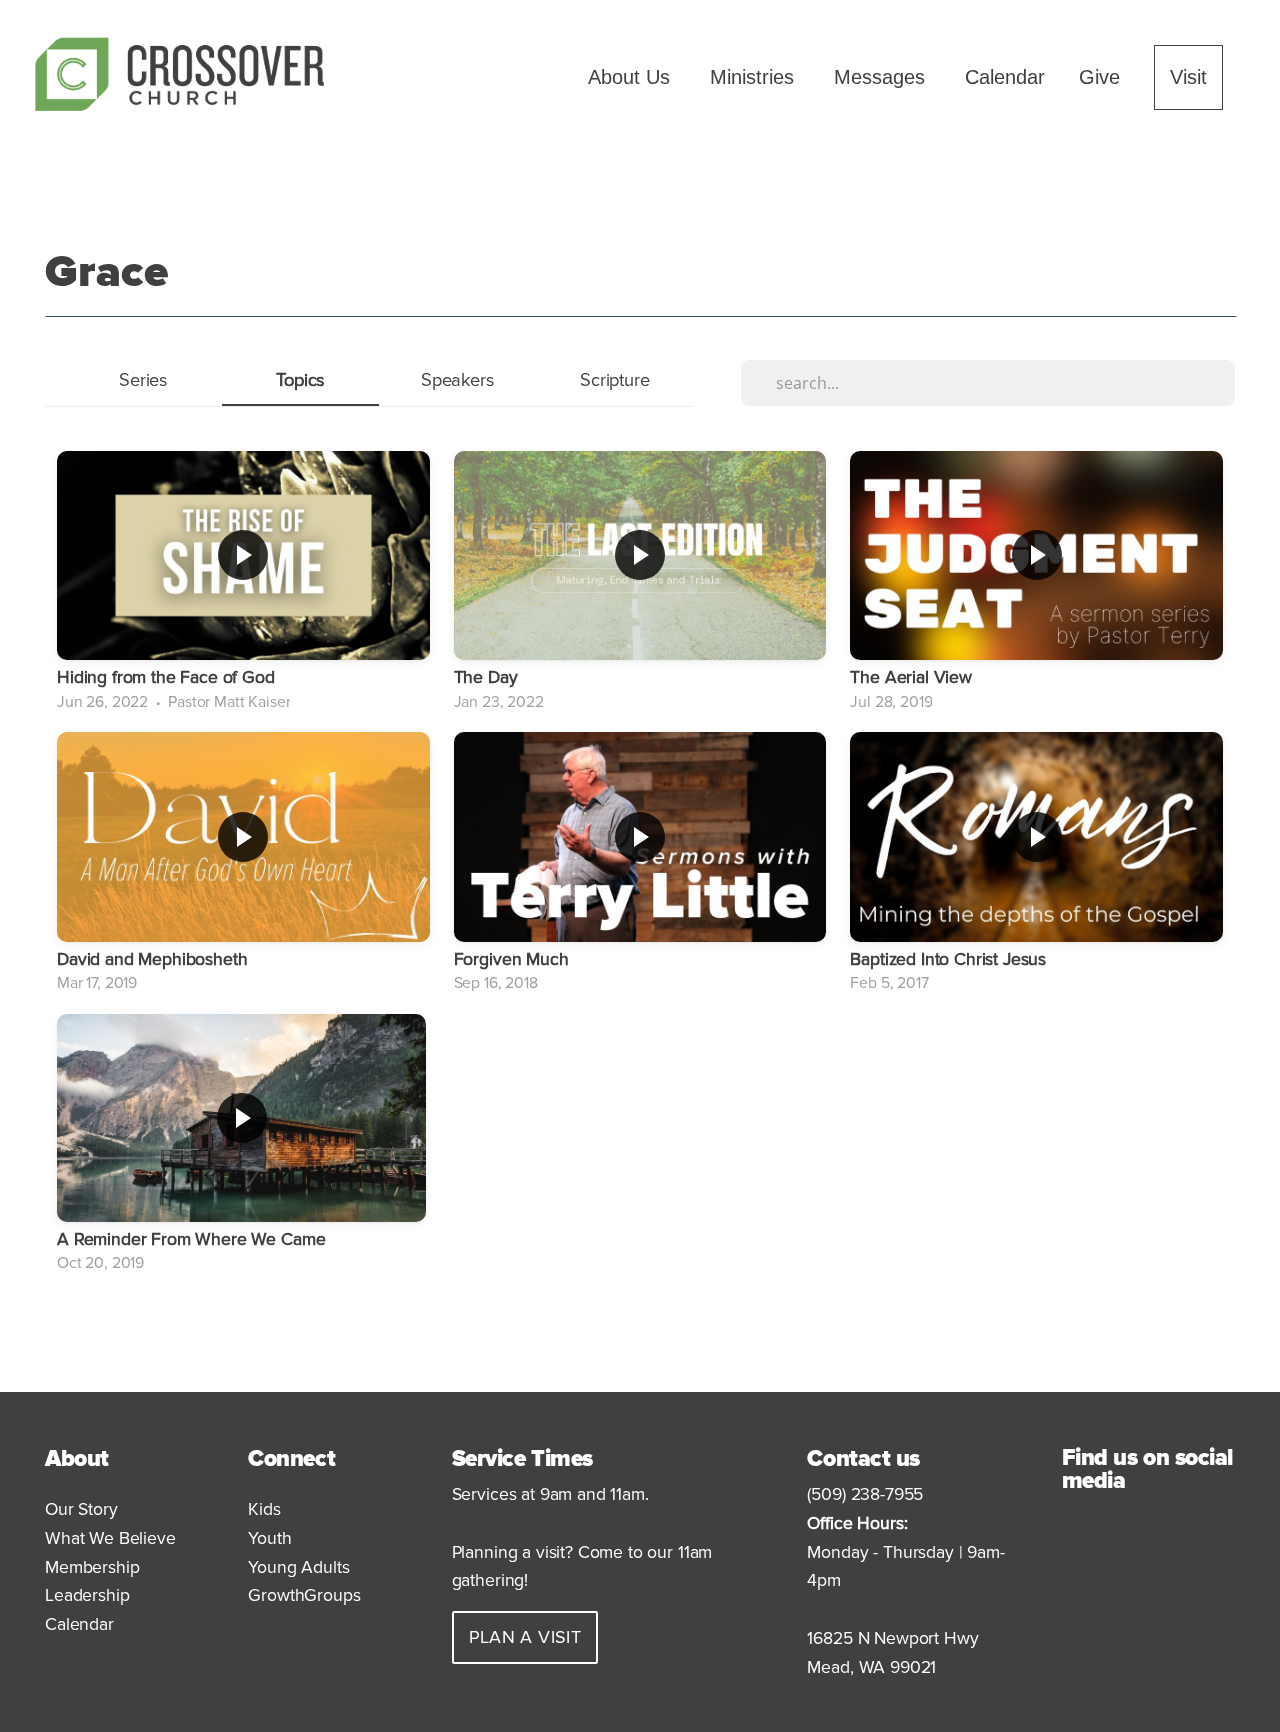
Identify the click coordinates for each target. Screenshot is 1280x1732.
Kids (266, 1509)
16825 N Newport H (881, 1638)
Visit (1188, 77)
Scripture (615, 380)
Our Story (81, 1509)
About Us (632, 77)
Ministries (755, 77)
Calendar (1005, 77)
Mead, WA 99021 (871, 1667)
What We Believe (110, 1538)
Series (143, 380)
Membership (92, 1567)
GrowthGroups (304, 1595)
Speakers (458, 380)
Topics (300, 380)
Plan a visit (525, 1637)
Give (1099, 77)
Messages (882, 77)
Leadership (87, 1595)
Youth (272, 1538)
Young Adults (298, 1567)
